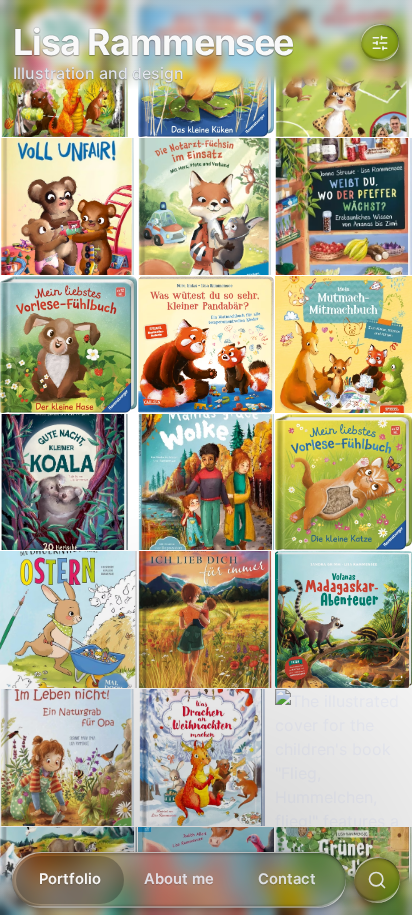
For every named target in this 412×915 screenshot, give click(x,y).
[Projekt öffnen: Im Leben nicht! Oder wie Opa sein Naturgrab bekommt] (68, 757)
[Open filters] (379, 42)
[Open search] (377, 880)
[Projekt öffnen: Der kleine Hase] (68, 344)
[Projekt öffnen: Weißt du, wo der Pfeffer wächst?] (343, 206)
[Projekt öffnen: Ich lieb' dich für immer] (206, 619)
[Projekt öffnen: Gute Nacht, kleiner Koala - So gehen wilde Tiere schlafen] (68, 482)
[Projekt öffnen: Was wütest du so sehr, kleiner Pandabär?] (206, 344)
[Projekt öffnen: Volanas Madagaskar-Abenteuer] (343, 619)
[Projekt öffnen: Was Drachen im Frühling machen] (68, 69)
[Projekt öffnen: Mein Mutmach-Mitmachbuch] (343, 344)
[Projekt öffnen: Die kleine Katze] (343, 482)
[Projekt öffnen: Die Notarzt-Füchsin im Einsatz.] (206, 206)
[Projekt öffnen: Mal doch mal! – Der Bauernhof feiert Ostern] (68, 619)
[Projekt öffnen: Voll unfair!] (68, 206)
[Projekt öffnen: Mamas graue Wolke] (206, 482)
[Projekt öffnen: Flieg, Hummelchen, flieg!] (343, 757)
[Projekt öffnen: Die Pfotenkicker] (343, 69)
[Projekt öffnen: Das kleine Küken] (206, 69)
